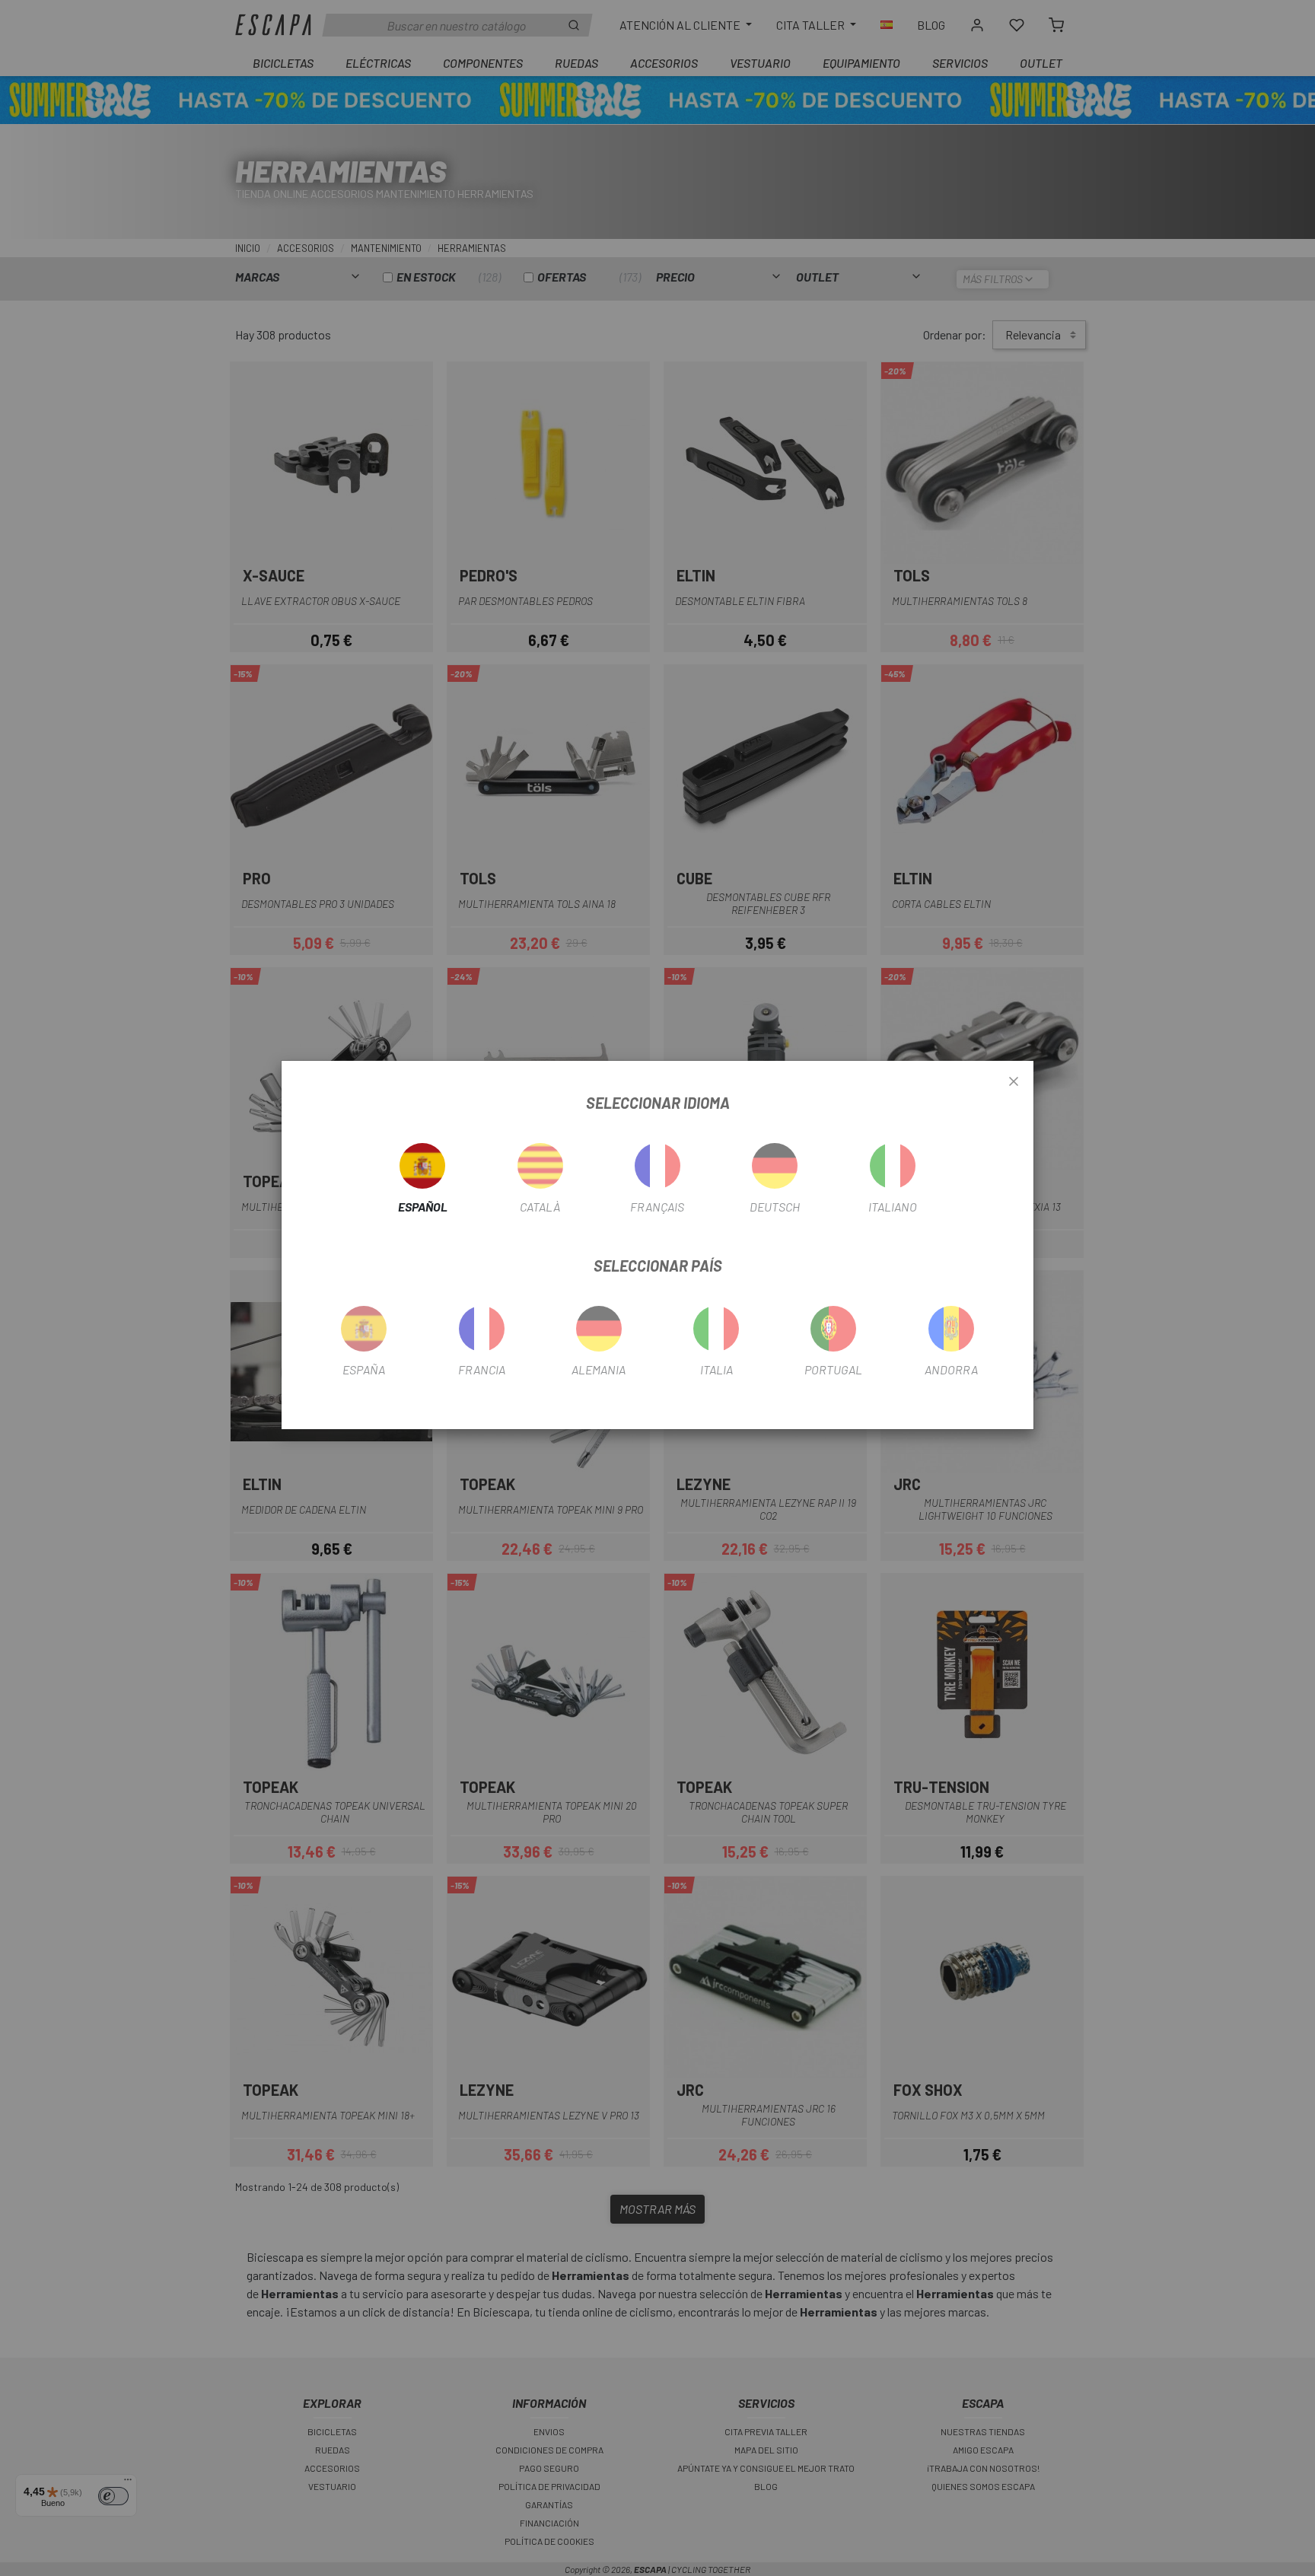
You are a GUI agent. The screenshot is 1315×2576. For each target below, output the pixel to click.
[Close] (1014, 1082)
